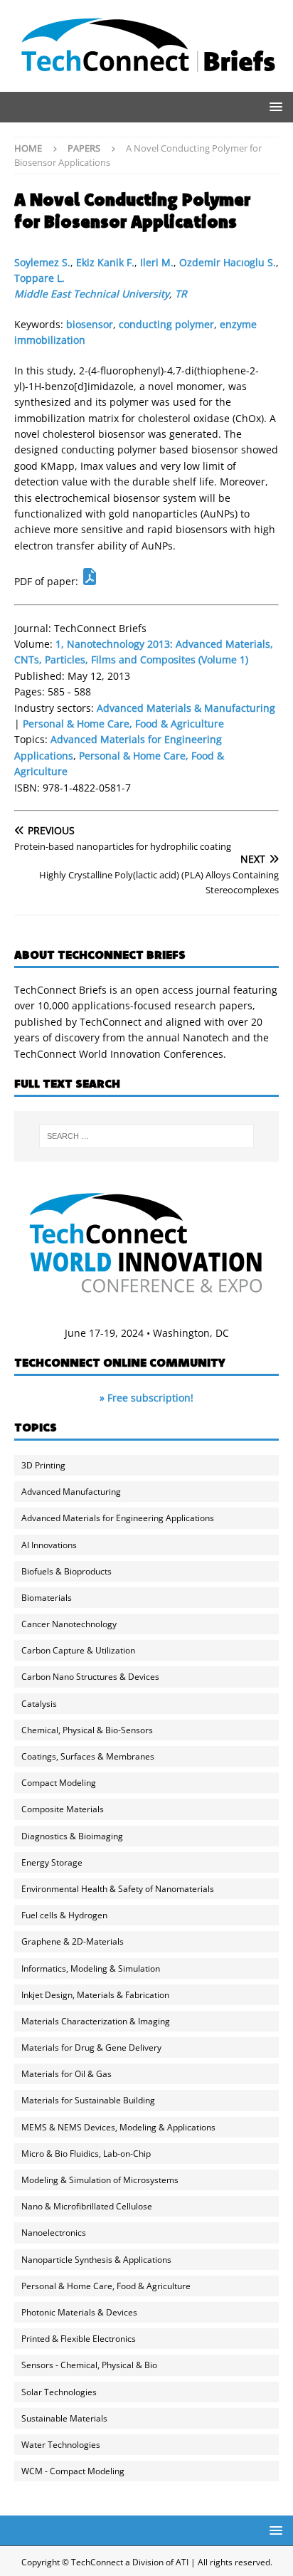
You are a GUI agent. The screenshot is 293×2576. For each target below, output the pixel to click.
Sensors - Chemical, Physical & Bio (89, 2365)
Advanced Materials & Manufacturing (186, 708)
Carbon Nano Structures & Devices (90, 1677)
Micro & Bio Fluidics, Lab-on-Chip (86, 2154)
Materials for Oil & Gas (66, 2074)
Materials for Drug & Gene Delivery (91, 2047)
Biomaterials (47, 1598)
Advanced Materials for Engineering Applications (118, 1518)
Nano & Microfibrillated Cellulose (87, 2206)
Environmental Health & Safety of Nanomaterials (118, 1889)
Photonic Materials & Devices (79, 2312)
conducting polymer (166, 324)
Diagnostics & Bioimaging (72, 1836)
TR (181, 294)
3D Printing (43, 1465)
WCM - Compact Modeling (73, 2471)
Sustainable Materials (64, 2418)
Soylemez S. (42, 262)
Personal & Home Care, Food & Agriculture (123, 724)
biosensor (90, 324)
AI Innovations (49, 1545)
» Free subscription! (146, 1398)
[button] (273, 106)
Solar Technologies (59, 2392)
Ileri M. (157, 262)
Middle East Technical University (92, 294)
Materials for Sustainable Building (88, 2100)
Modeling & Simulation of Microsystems (100, 2180)
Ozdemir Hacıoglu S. (228, 262)
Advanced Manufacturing (71, 1492)
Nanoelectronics (54, 2233)
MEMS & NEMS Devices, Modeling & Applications (118, 2127)
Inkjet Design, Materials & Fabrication (95, 1995)
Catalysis (39, 1704)
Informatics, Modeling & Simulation (91, 1968)
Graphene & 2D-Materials (73, 1941)
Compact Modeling (59, 1783)
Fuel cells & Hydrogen (64, 1915)
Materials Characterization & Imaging (96, 2021)
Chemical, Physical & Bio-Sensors (87, 1730)
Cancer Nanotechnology (69, 1624)
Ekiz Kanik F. (105, 262)
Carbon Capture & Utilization (78, 1650)
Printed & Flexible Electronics (79, 2339)
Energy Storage (52, 1862)
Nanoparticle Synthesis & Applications (96, 2260)
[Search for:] (147, 1136)
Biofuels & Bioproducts (66, 1571)
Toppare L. (39, 278)
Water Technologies (61, 2445)
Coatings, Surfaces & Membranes (88, 1756)
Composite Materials (63, 1809)
